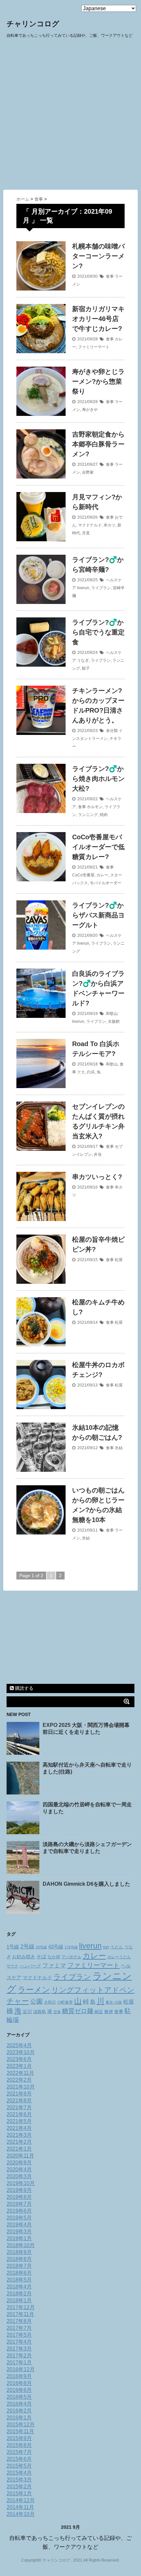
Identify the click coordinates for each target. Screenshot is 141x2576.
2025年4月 (19, 2045)
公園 (36, 2001)
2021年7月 (19, 2107)
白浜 (91, 1072)
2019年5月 (19, 2218)
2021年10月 (21, 2087)
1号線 (13, 1947)
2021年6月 (19, 2114)
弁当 (98, 1154)
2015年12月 (21, 2425)
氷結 (119, 1448)
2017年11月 (20, 2314)
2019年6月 (19, 2211)
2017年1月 (19, 2362)
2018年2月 (19, 2294)
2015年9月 (19, 2438)
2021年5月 (19, 2121)
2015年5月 (19, 2466)
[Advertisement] (70, 116)
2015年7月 (19, 2452)
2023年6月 (19, 2059)
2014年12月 (21, 2500)
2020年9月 (19, 2163)
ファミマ (54, 1965)
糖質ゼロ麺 (78, 2011)
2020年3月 (19, 2176)
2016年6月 (19, 2390)
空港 (57, 2012)
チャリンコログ (33, 24)
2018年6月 (19, 2273)
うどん (117, 1947)
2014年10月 (21, 2514)
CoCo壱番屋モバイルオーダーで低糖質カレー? (98, 847)
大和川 (50, 2002)
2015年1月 (19, 2493)
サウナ (12, 1966)
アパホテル (71, 1957)
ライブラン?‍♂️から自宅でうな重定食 (98, 632)
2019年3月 (19, 2232)
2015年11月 (20, 2431)
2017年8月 (19, 2321)
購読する (24, 1688)
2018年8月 (19, 2259)
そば (41, 1957)
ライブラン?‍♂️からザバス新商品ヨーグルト (98, 915)
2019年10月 (21, 2183)
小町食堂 (65, 2002)
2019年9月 (19, 2190)
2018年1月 (19, 2300)
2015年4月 (19, 2473)
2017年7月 (19, 2328)
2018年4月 (19, 2287)
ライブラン (101, 588)
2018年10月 (21, 2245)
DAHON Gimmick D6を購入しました (86, 1884)
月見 (86, 533)
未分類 (112, 731)
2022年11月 (20, 2073)
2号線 (27, 1946)
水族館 (114, 1021)
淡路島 (40, 2012)
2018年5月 (19, 2280)
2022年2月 (19, 2080)
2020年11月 (20, 2156)
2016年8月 (19, 2383)
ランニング (88, 815)
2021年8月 (19, 2101)
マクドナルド (90, 525)
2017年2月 (19, 2356)
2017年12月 (21, 2307)
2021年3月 (19, 2135)
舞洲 (109, 2012)
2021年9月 (19, 2094)
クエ (81, 1072)
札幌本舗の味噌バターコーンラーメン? (98, 256)
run (106, 1947)
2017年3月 (19, 2349)
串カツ (110, 525)
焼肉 (104, 815)
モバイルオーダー (106, 883)
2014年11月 (20, 2507)
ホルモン (95, 807)
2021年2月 (19, 2142)
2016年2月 (19, 2411)
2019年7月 (19, 2204)
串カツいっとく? (97, 1177)
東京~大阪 (114, 2002)
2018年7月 (19, 2266)
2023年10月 (21, 2052)
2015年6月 (19, 2459)
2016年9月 (19, 2376)
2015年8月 (19, 2445)
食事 (110, 276)
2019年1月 (19, 2238)
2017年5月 (19, 2335)
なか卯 (54, 1957)
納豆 (99, 2012)
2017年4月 (19, 2342)
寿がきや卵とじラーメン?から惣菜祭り (98, 381)
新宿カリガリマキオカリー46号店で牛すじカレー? (98, 319)
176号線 (71, 1947)
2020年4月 (19, 2169)
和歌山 (112, 1014)
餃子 (86, 668)
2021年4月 (19, 2128)
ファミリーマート (94, 347)
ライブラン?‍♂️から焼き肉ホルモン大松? (98, 779)
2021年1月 (19, 2149)
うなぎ (83, 660)
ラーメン (34, 1990)
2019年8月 (19, 2197)
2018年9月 (19, 2252)
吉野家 (88, 472)
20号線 (41, 1947)
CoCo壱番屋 (83, 875)
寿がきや (90, 410)
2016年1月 (19, 2418)
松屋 (119, 1260)
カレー (102, 875)
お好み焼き (24, 1957)
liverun (83, 588)
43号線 (56, 1947)
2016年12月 (21, 2369)
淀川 (27, 2011)
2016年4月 (19, 2404)
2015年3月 (19, 2480)
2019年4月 (19, 2225)
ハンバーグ (30, 1966)
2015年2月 (19, 2487)
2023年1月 (19, 2066)
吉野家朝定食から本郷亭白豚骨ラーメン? (98, 444)
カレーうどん (119, 1957)
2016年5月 (19, 2397)
